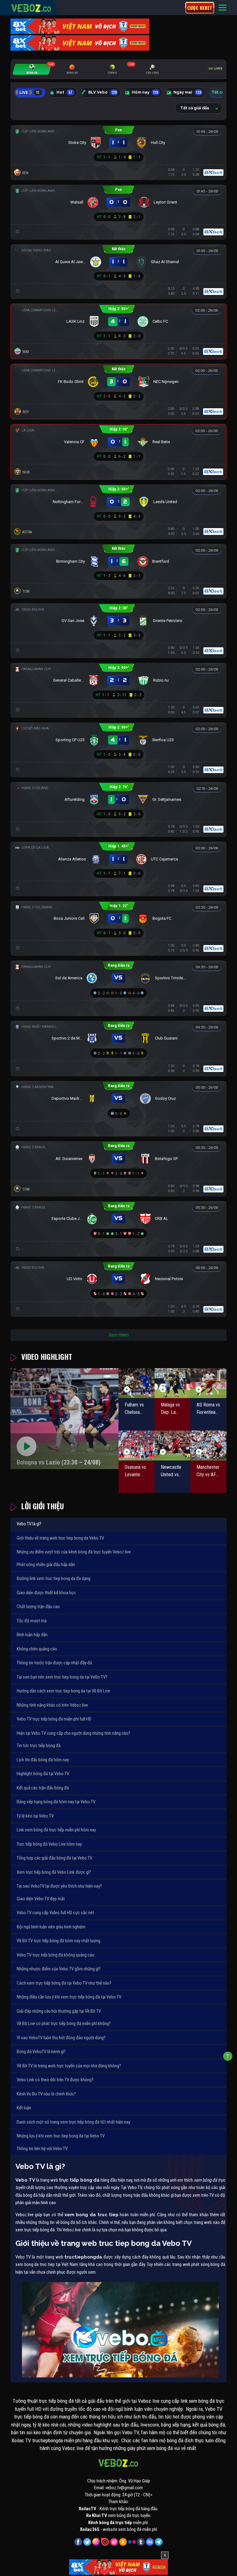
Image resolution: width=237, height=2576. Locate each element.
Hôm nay (145, 92)
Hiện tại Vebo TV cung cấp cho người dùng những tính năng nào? (73, 1733)
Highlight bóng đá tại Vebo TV (43, 1774)
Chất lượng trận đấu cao (38, 1607)
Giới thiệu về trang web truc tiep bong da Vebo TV (60, 1538)
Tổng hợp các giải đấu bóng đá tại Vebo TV (54, 1858)
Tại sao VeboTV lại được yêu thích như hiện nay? (59, 1886)
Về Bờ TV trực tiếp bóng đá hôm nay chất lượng (58, 1941)
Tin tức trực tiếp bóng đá (39, 1746)
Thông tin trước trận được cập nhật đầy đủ (54, 1663)
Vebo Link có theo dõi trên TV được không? (55, 2080)
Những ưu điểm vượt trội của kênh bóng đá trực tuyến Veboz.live (74, 1552)
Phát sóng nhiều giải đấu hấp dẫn (46, 1565)
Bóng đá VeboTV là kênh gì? (41, 2052)
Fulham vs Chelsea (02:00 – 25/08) (134, 1409)
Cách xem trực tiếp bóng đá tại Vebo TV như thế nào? (64, 1983)
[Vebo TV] (31, 7)
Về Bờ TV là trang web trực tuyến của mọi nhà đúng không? (69, 2066)
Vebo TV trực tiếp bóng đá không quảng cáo (56, 1955)
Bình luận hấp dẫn (32, 1635)
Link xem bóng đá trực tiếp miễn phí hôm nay (56, 1830)
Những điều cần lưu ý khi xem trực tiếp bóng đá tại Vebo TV (69, 1997)
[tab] (32, 69)
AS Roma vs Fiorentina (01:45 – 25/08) (208, 1409)
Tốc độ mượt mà (32, 1621)
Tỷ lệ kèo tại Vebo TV (35, 1816)
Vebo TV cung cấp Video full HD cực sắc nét (55, 1913)
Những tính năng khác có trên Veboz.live (52, 1705)
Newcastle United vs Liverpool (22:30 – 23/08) (171, 1471)
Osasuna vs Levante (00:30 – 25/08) (135, 1471)
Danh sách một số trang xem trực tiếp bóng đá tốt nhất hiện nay (73, 2122)
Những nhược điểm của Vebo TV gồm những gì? (59, 1969)
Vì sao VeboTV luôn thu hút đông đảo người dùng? (61, 2038)
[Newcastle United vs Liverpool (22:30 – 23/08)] (173, 1446)
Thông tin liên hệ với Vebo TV (42, 2149)
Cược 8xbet (200, 8)
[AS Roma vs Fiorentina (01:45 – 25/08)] (208, 1383)
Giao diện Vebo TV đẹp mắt (41, 1899)
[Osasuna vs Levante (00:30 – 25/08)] (137, 1446)
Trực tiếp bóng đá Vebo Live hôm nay (49, 1844)
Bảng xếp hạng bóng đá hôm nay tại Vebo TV (56, 1802)
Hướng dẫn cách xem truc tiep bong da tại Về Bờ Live (63, 1691)
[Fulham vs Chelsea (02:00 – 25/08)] (137, 1383)
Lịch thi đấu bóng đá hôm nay (43, 1760)
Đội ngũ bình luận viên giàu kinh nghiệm (51, 1927)
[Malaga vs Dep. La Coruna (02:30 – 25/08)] (173, 1383)
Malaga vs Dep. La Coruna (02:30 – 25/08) (170, 1409)
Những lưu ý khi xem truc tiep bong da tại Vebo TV (61, 2136)
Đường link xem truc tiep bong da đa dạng (54, 1578)
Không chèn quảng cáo (37, 1649)
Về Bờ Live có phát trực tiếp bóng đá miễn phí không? (64, 2023)
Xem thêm (119, 1335)
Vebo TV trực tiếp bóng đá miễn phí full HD (54, 1719)
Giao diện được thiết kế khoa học (46, 1593)
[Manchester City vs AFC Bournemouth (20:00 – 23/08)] (208, 1446)
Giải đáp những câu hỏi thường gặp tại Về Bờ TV (59, 2011)
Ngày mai (187, 92)
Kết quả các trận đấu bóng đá (43, 1788)
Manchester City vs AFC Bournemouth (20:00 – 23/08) (208, 1471)
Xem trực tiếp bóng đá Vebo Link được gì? (54, 1872)
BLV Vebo (102, 92)
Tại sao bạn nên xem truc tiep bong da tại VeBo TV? (62, 1677)
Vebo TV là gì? (29, 1524)
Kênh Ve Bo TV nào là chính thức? (46, 2094)
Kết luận (24, 2108)
